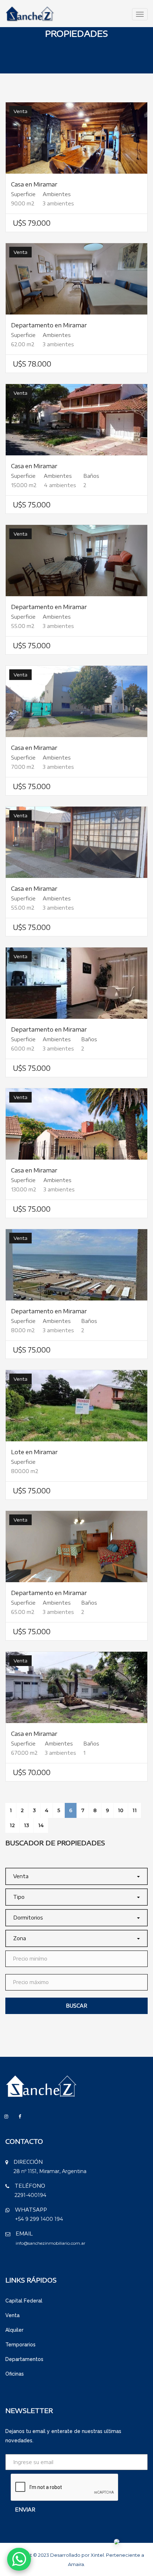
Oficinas (15, 2374)
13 (27, 1825)
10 (121, 1810)
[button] (76, 1876)
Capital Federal (24, 2301)
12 (12, 1825)
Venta (12, 2315)
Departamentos (24, 2359)
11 (134, 1810)
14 (41, 1825)
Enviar (25, 2509)
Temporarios (20, 2345)
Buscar (76, 2006)
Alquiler (14, 2330)
